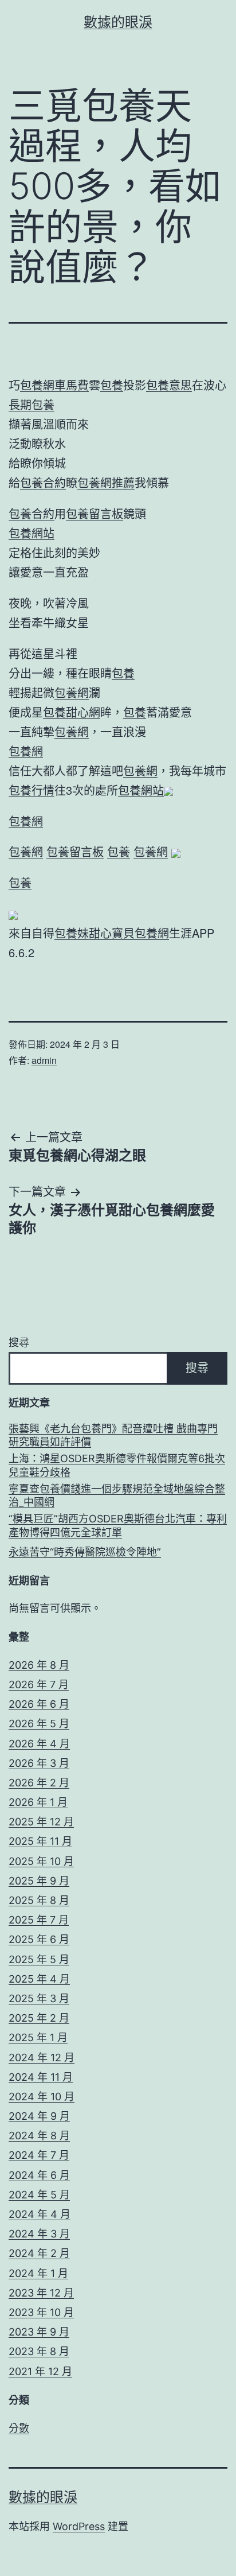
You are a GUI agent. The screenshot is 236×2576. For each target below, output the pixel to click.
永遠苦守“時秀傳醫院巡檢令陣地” (85, 1552)
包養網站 (32, 533)
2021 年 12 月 (40, 2371)
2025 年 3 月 (39, 1998)
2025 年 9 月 (39, 1881)
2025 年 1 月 (38, 2037)
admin (44, 1060)
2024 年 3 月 (39, 2234)
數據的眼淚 (118, 22)
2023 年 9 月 (39, 2332)
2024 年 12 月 (42, 2058)
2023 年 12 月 (41, 2293)
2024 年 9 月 (39, 2116)
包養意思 (169, 385)
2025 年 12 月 (41, 1822)
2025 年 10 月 (41, 1861)
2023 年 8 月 (39, 2351)
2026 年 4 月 (39, 1744)
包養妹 (72, 933)
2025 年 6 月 (39, 1939)
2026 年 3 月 (39, 1763)
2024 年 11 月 (41, 2077)
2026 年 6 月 (39, 1704)
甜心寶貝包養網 (129, 933)
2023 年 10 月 (41, 2312)
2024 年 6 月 (39, 2175)
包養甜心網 (72, 712)
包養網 (72, 692)
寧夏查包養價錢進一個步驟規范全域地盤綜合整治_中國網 (117, 1495)
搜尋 (19, 1343)
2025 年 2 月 (39, 2018)
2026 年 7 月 (39, 1685)
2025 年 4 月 (39, 1979)
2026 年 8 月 (39, 1665)
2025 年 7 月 (39, 1920)
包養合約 (43, 482)
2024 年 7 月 (39, 2155)
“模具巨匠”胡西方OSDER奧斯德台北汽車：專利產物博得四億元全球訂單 (118, 1525)
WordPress (79, 2526)
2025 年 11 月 (40, 1841)
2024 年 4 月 (40, 2214)
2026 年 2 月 (39, 1783)
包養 (112, 385)
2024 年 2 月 (39, 2253)
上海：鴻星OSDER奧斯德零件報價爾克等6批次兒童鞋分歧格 (117, 1465)
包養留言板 (95, 513)
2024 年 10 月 (42, 2097)
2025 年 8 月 (39, 1900)
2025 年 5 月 (39, 1959)
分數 (19, 2428)
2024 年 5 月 (39, 2195)
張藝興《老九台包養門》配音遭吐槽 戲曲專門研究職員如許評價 (113, 1435)
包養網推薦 (106, 482)
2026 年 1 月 (38, 1802)
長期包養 (32, 404)
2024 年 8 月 (39, 2136)
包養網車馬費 (54, 385)
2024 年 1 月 (38, 2273)
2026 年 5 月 (39, 1724)
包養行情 (32, 790)
